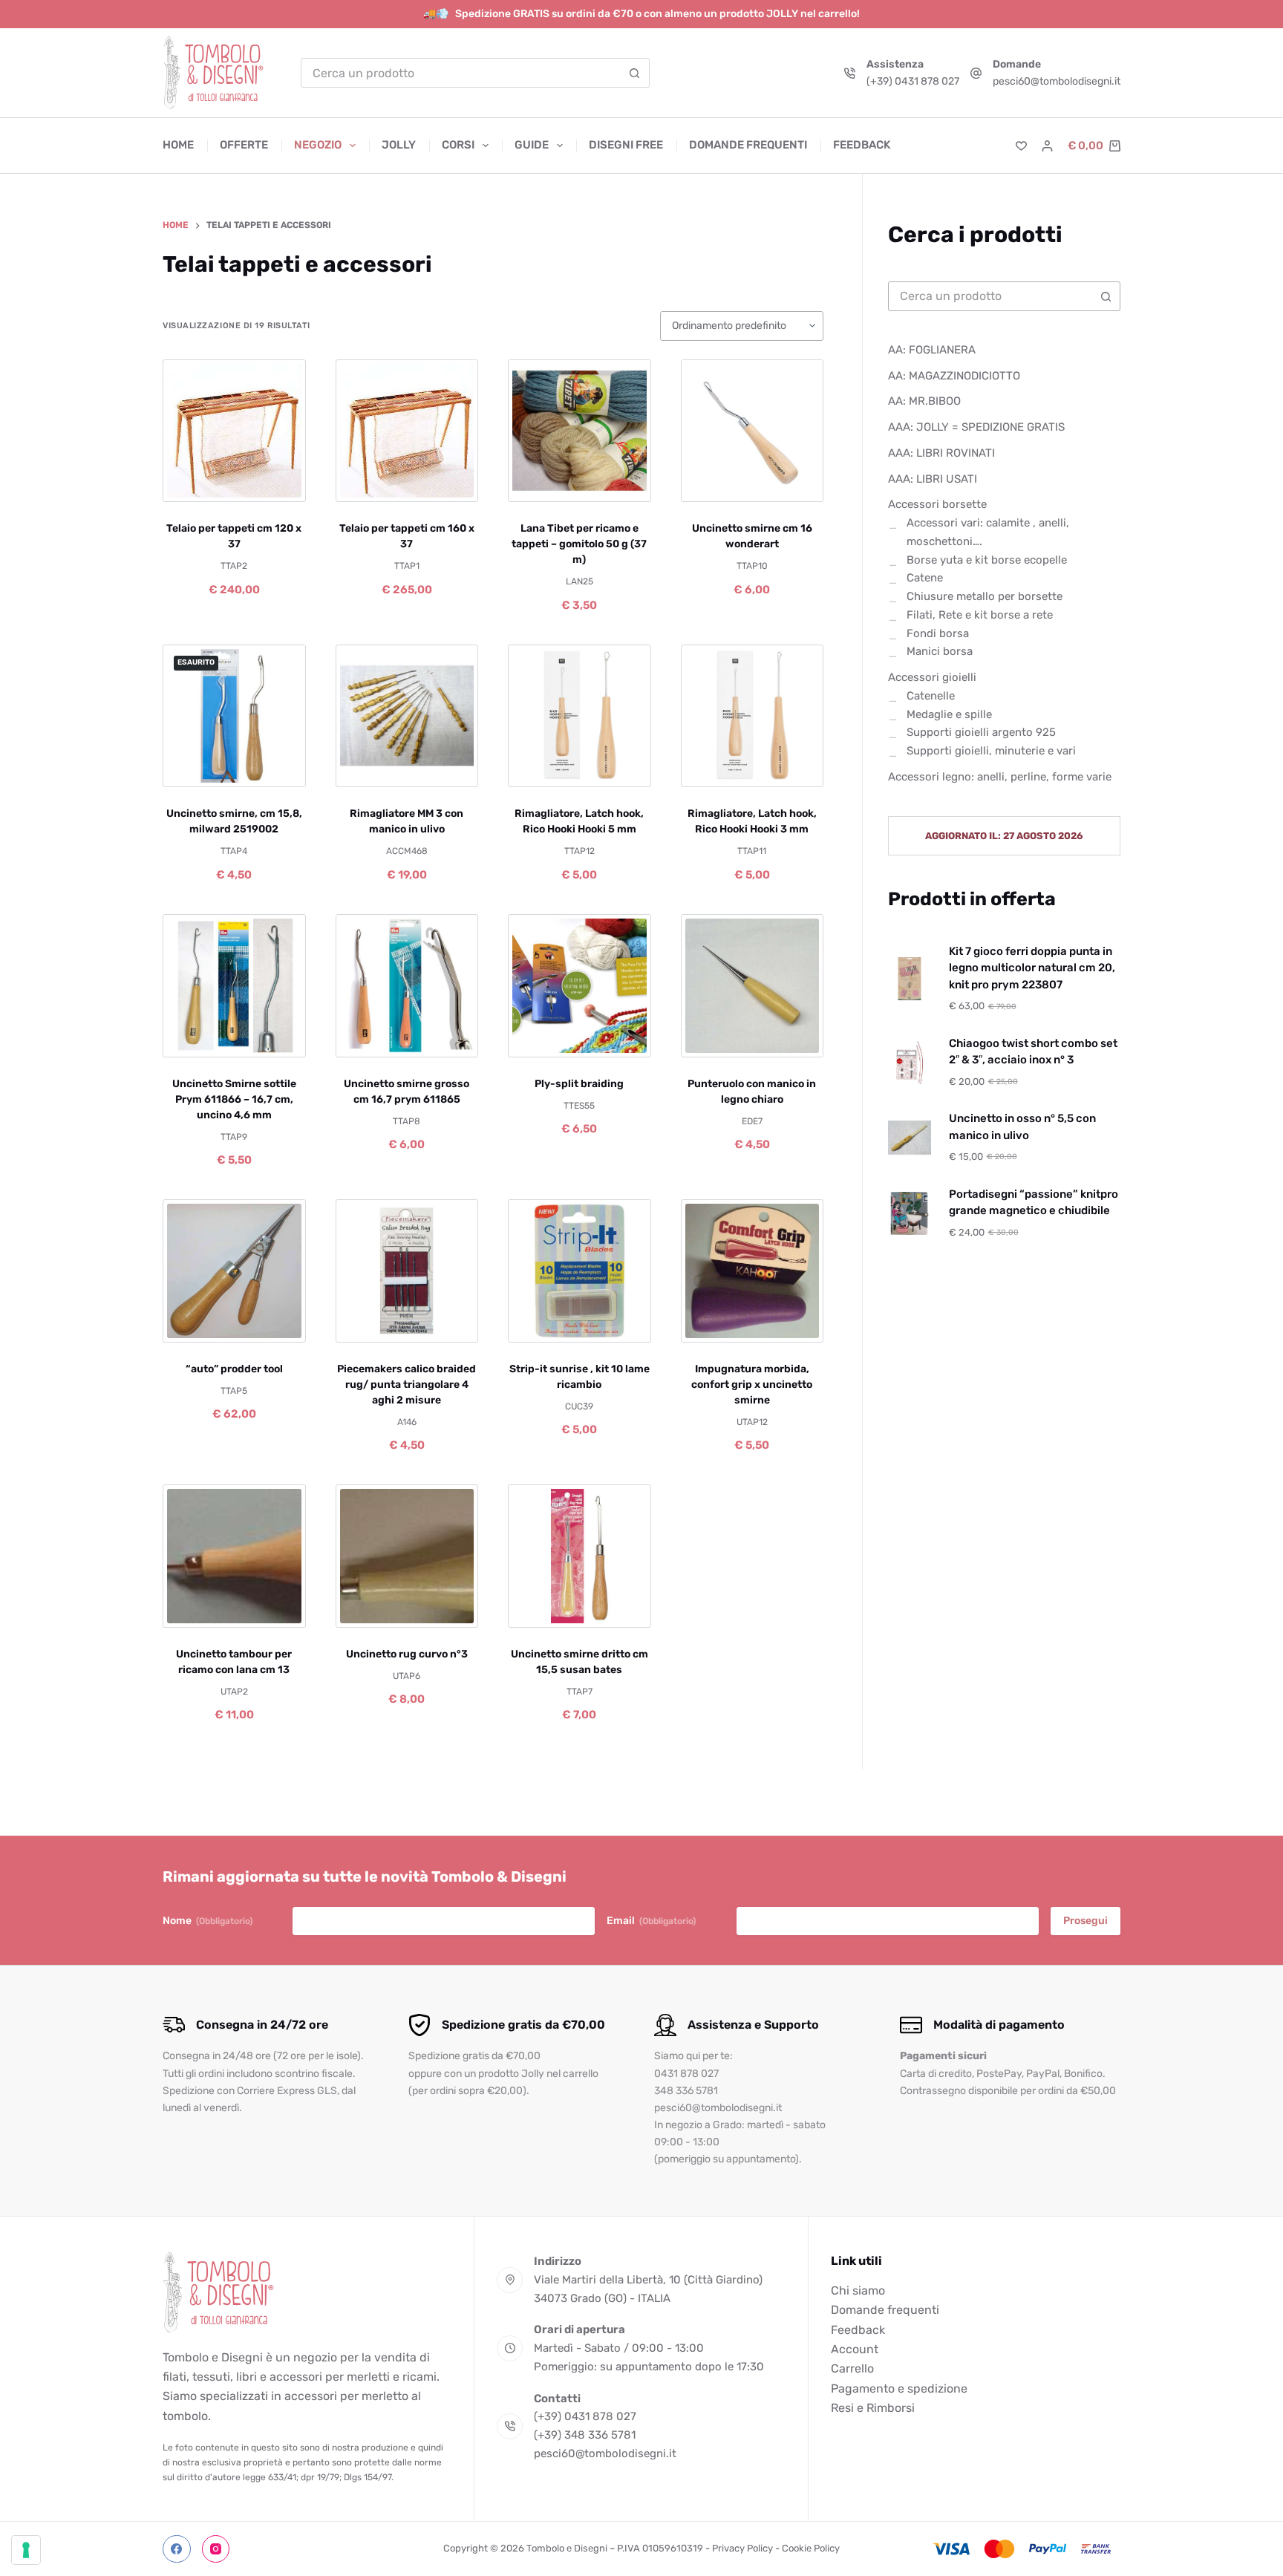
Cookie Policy (811, 2548)
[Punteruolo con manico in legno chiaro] (753, 986)
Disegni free (626, 145)
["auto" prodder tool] (234, 1271)
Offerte (244, 145)
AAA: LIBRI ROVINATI (941, 453)
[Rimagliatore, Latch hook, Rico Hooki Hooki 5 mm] (580, 716)
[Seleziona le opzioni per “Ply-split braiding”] (539, 1039)
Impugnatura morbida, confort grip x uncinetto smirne (752, 1385)
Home (178, 145)
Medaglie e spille (949, 714)
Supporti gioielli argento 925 (981, 733)
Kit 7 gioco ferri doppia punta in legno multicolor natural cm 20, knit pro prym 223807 (1032, 968)
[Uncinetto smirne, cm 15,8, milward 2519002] (234, 716)
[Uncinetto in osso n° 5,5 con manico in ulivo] (910, 1138)
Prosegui (1086, 1921)
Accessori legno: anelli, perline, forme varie (1000, 777)
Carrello (852, 2368)
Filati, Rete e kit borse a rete (980, 615)
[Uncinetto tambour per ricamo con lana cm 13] (234, 1556)
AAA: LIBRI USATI (933, 479)
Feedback (862, 145)
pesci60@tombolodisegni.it (1057, 81)
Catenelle (931, 696)
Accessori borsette (937, 505)
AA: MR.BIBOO (924, 402)
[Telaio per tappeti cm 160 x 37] (407, 431)
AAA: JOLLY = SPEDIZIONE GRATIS (976, 427)
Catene (925, 578)
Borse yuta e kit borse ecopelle (987, 560)
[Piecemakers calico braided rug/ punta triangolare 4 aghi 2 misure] (407, 1271)
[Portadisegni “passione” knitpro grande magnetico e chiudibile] (910, 1213)
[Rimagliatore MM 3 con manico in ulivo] (407, 716)
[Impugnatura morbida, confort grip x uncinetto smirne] (753, 1271)
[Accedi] (1047, 146)
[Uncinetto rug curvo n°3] (407, 1556)
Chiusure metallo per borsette (985, 596)
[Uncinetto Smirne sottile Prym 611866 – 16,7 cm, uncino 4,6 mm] (234, 986)
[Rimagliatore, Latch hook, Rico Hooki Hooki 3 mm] (753, 716)
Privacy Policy (742, 2548)
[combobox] (461, 73)
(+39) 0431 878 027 (913, 81)
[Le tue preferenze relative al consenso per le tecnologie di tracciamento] (26, 2550)
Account (855, 2349)
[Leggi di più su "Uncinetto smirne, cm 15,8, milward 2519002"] (194, 769)
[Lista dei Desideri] (1021, 146)
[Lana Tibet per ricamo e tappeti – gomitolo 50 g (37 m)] (580, 431)
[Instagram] (216, 2549)
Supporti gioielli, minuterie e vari (991, 751)
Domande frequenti (748, 145)
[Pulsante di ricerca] (635, 73)
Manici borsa (940, 652)
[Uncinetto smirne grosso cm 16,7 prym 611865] (407, 986)
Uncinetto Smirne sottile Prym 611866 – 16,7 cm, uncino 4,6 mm (234, 1099)
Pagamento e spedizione (899, 2388)
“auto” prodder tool (234, 1369)
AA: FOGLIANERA (932, 350)
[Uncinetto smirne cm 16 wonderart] (753, 431)
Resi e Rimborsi (873, 2408)
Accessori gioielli (932, 677)
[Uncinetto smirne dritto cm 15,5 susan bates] (580, 1556)
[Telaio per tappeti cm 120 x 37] (234, 431)
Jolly (399, 145)
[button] (194, 483)
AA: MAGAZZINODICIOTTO (954, 376)
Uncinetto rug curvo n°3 (407, 1654)
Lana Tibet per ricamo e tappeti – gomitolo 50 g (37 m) (579, 544)
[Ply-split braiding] (580, 986)
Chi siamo (858, 2290)
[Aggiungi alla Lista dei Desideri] (234, 483)
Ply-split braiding (579, 1084)
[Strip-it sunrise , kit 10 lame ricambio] (580, 1271)
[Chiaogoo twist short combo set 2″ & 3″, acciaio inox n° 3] (910, 1063)
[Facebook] (177, 2549)
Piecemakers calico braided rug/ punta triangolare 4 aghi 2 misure (407, 1385)
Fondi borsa (938, 633)
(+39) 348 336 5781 (585, 2435)
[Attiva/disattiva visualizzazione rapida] (274, 483)
